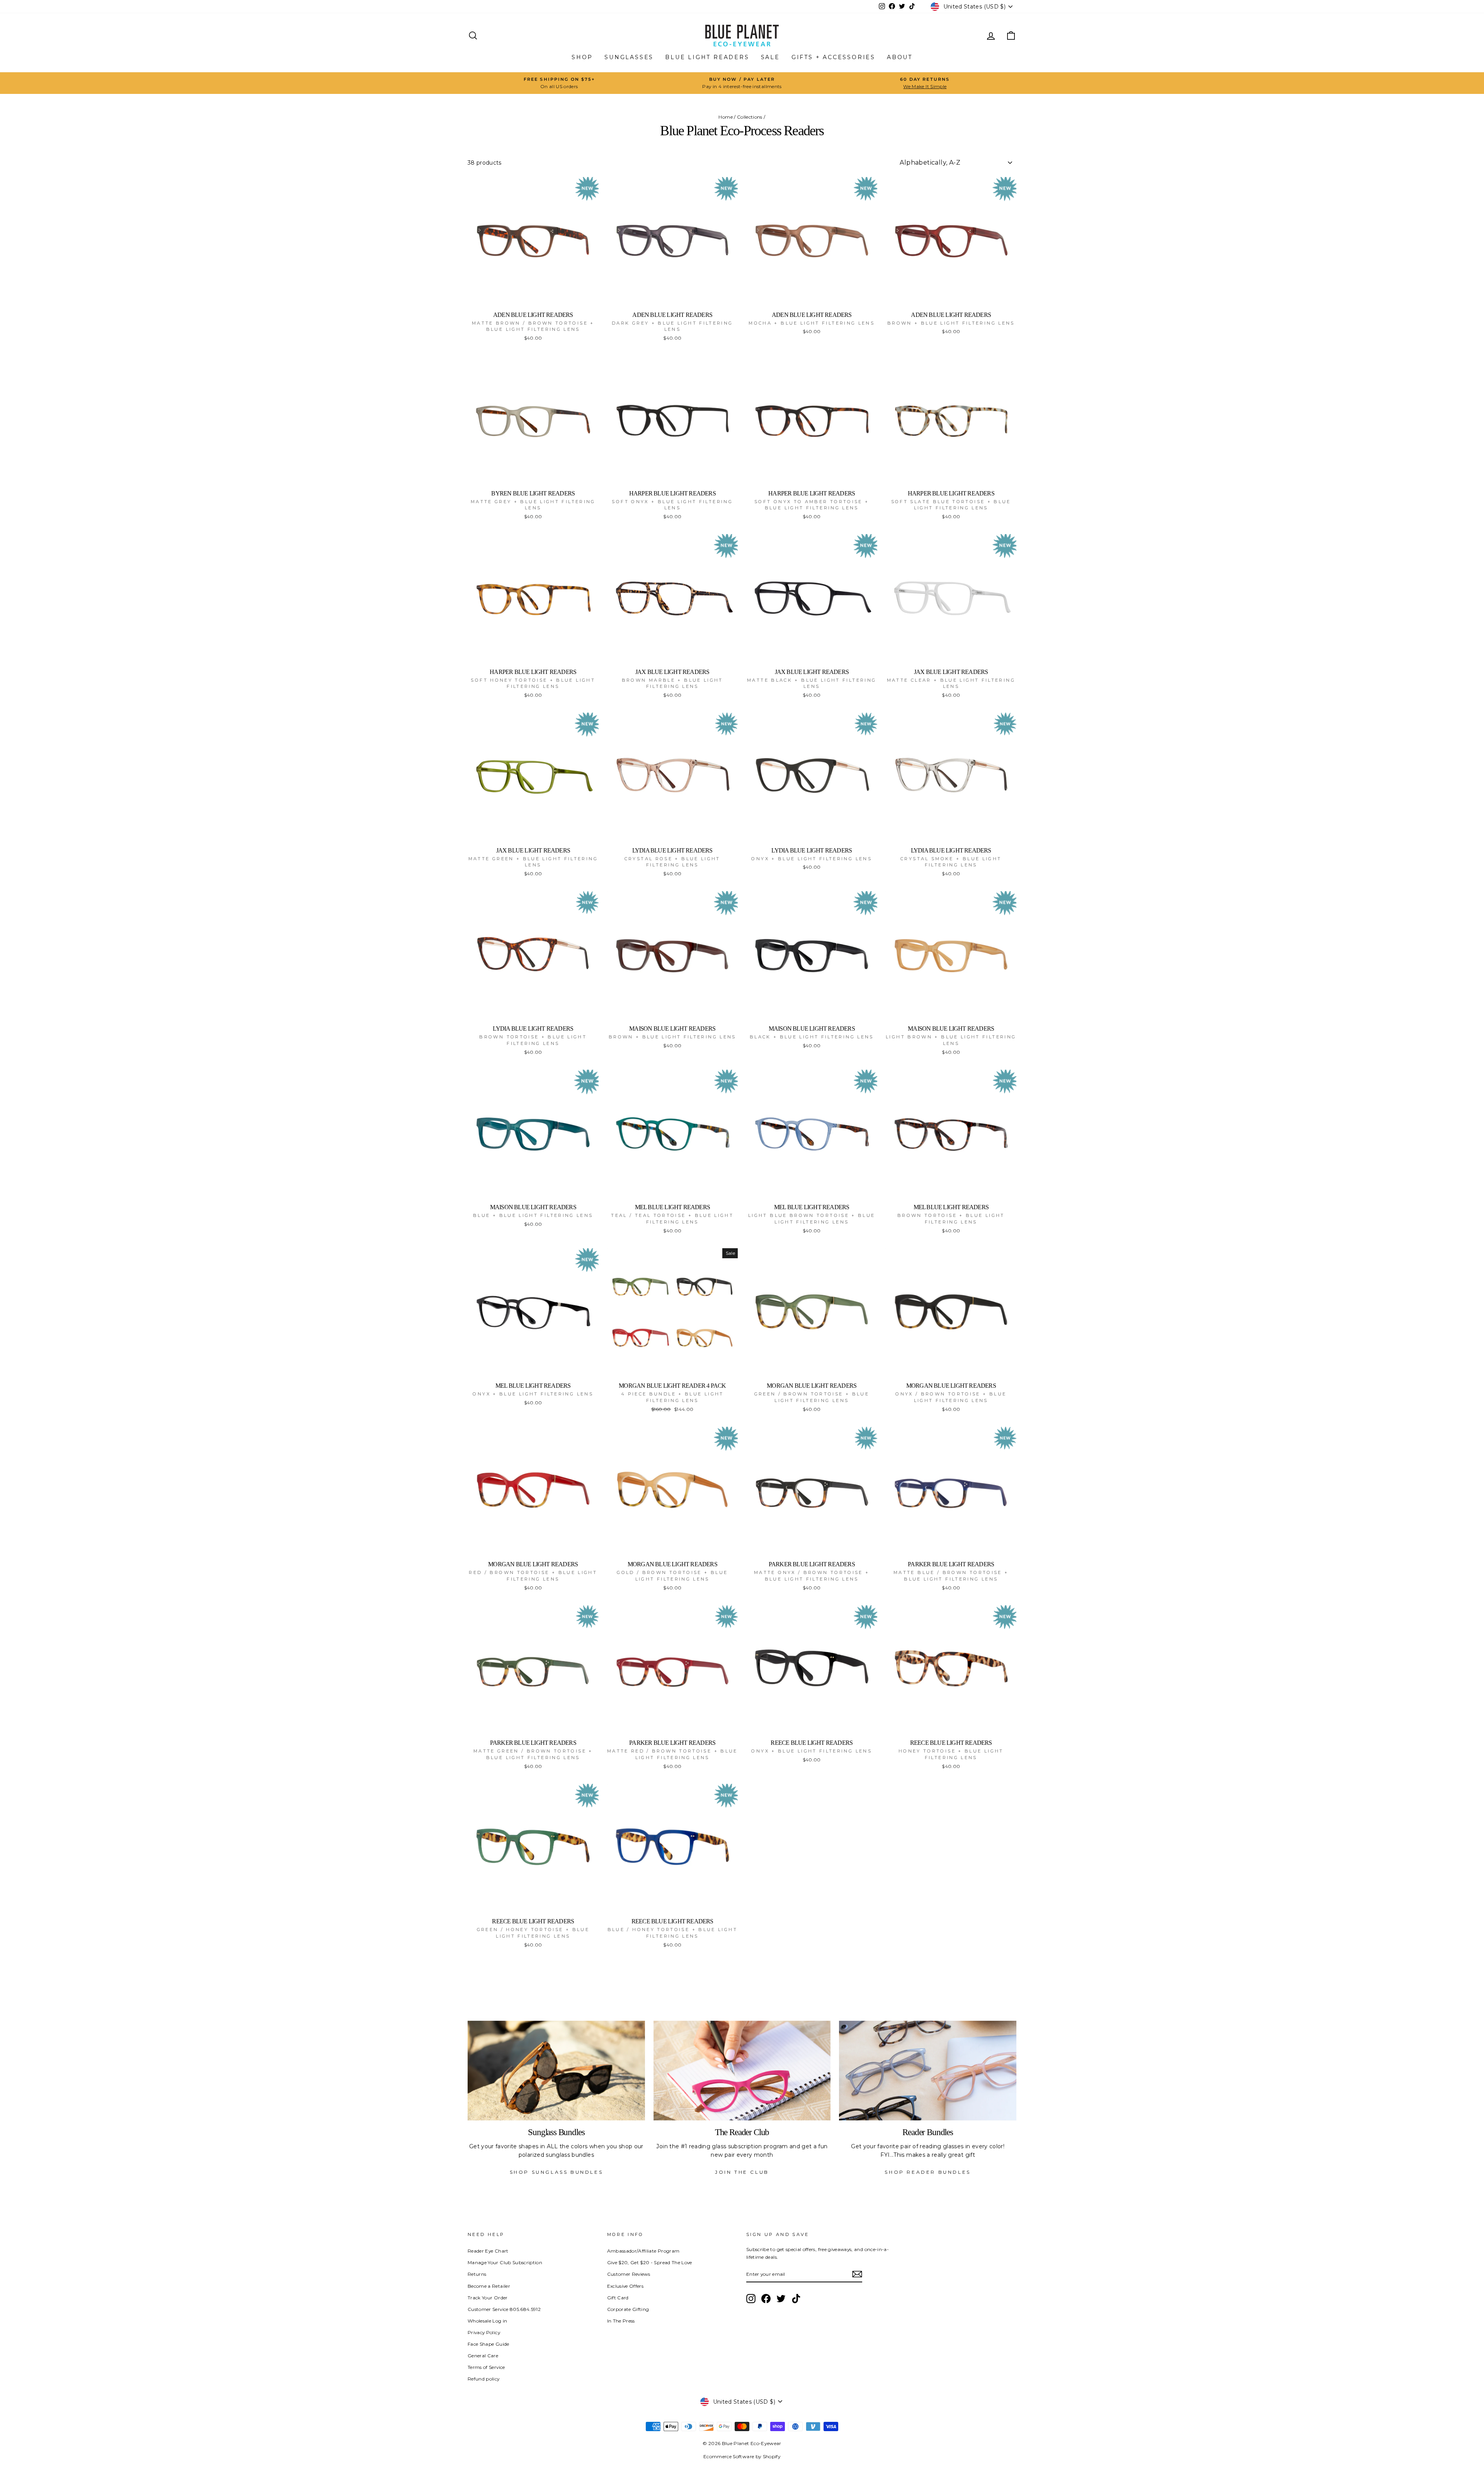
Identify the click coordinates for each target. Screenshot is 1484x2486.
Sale (770, 57)
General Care (483, 2356)
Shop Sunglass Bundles (556, 2172)
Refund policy (484, 2379)
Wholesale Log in (488, 2321)
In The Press (621, 2321)
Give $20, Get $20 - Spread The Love (650, 2262)
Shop (582, 57)
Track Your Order (488, 2298)
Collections (750, 117)
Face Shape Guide (488, 2344)
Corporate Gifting (628, 2309)
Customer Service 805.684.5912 (504, 2309)
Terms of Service (486, 2367)
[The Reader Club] (742, 2071)
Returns (477, 2274)
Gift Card (618, 2298)
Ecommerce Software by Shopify (742, 2456)
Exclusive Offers (625, 2286)
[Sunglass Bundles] (556, 2071)
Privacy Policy (484, 2332)
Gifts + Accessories (833, 57)
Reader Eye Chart (488, 2251)
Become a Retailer (489, 2286)
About (900, 57)
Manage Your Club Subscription (505, 2262)
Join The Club (742, 2172)
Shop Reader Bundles (927, 2172)
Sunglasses (629, 57)
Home (725, 117)
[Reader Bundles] (928, 2071)
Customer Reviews (629, 2274)
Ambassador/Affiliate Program (643, 2251)
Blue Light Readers (707, 57)
